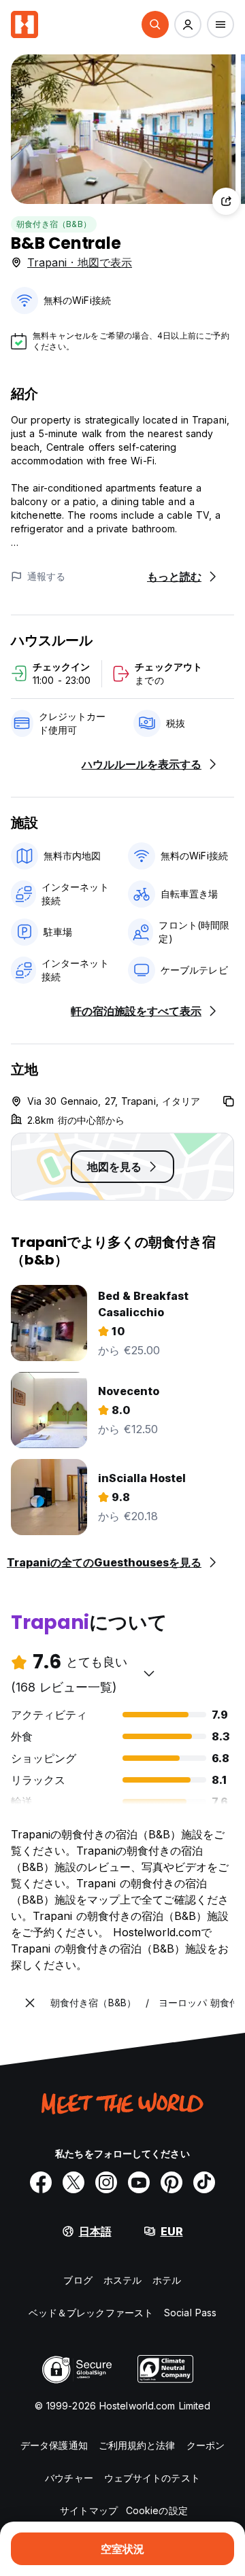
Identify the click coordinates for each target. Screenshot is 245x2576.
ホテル (167, 2280)
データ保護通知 (54, 2445)
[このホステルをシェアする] (226, 201)
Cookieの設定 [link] (157, 2510)
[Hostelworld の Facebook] (41, 2182)
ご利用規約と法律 (137, 2445)
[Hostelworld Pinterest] (171, 2182)
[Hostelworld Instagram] (106, 2182)
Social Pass (190, 2313)
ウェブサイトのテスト (152, 2478)
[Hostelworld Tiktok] (204, 2182)
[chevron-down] (149, 1673)
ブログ (78, 2280)
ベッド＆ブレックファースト (91, 2313)
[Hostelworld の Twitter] (73, 2182)
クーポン (206, 2445)
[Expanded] (30, 2003)
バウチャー (69, 2478)
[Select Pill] (155, 24)
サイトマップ (89, 2510)
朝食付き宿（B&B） (54, 224)
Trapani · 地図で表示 (80, 262)
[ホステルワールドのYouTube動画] (139, 2182)
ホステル (122, 2280)
